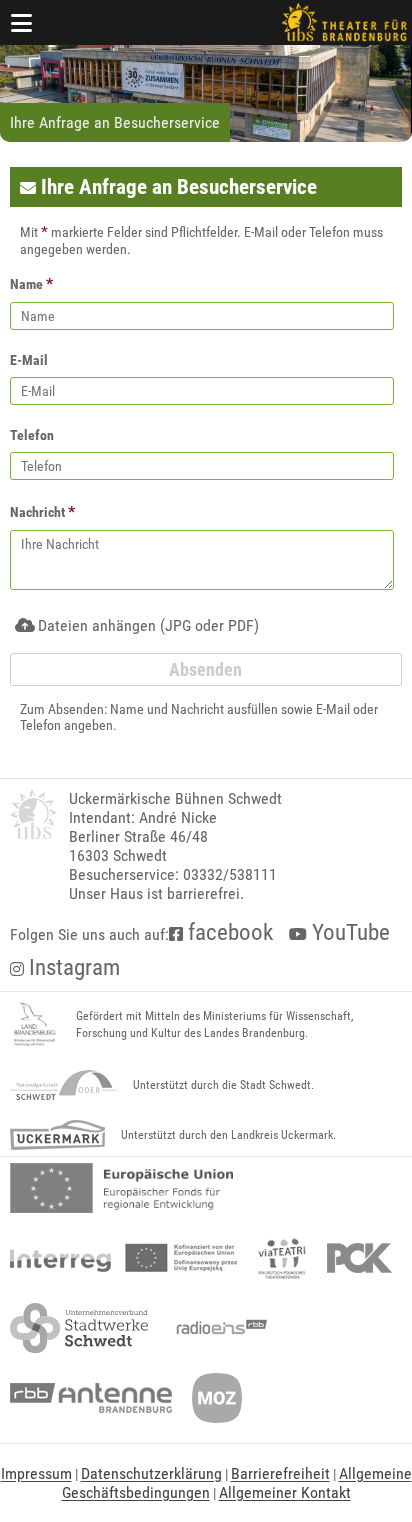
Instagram (72, 967)
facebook (228, 932)
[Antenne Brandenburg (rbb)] (91, 1398)
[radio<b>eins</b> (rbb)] (217, 1328)
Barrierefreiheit (280, 1473)
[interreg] (123, 1258)
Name (31, 283)
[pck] (359, 1258)
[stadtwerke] (79, 1328)
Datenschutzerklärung (151, 1473)
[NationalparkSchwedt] (63, 1085)
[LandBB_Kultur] (35, 1025)
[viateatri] (282, 1258)
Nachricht (42, 511)
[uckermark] (57, 1135)
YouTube (348, 932)
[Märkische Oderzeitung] (217, 1398)
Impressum (36, 1473)
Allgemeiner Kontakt (285, 1492)
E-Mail (29, 360)
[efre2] (121, 1188)
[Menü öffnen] (22, 22)
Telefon (32, 435)
